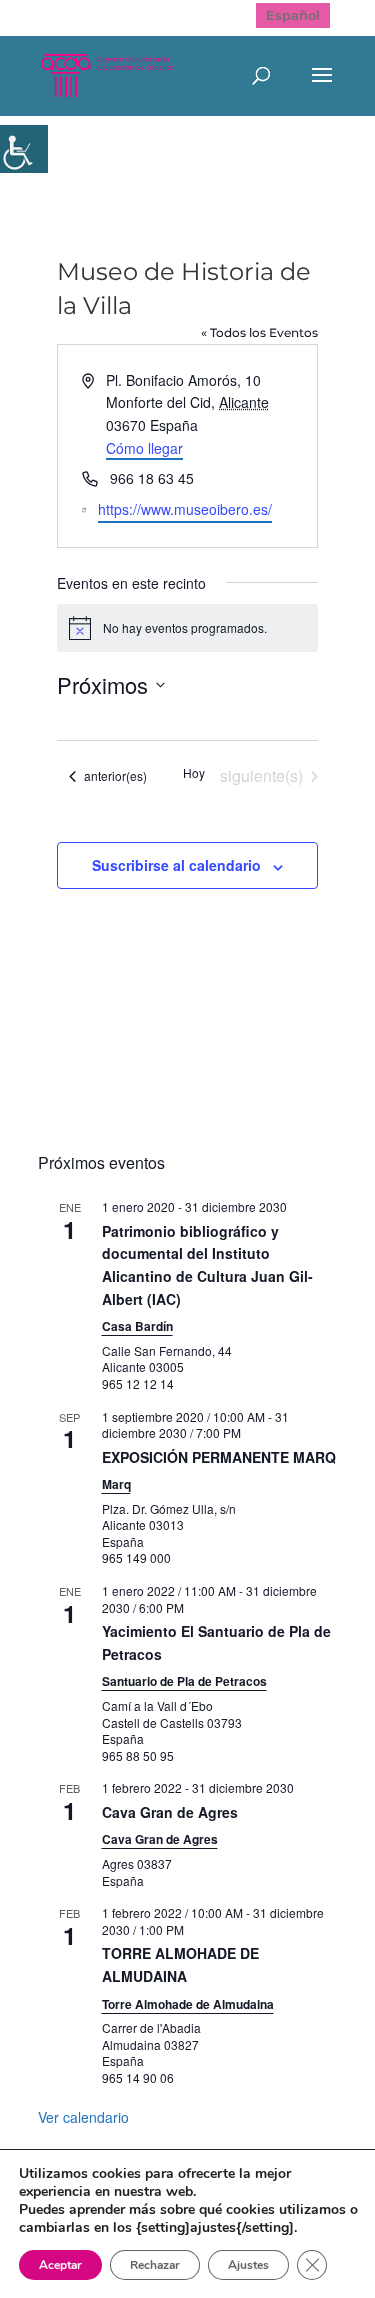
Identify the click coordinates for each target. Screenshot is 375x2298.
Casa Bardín (137, 1326)
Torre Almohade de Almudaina (188, 2004)
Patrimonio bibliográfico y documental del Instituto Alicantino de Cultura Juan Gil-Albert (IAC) (207, 1265)
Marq (116, 1484)
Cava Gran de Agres (170, 1812)
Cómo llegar (144, 448)
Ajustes (248, 2265)
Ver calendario (83, 2117)
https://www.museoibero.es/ (185, 509)
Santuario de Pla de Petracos (184, 1681)
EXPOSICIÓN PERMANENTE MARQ (219, 1457)
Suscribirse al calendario (176, 865)
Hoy (194, 773)
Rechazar (155, 2265)
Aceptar (60, 2265)
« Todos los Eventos (259, 332)
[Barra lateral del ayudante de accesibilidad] (24, 149)
